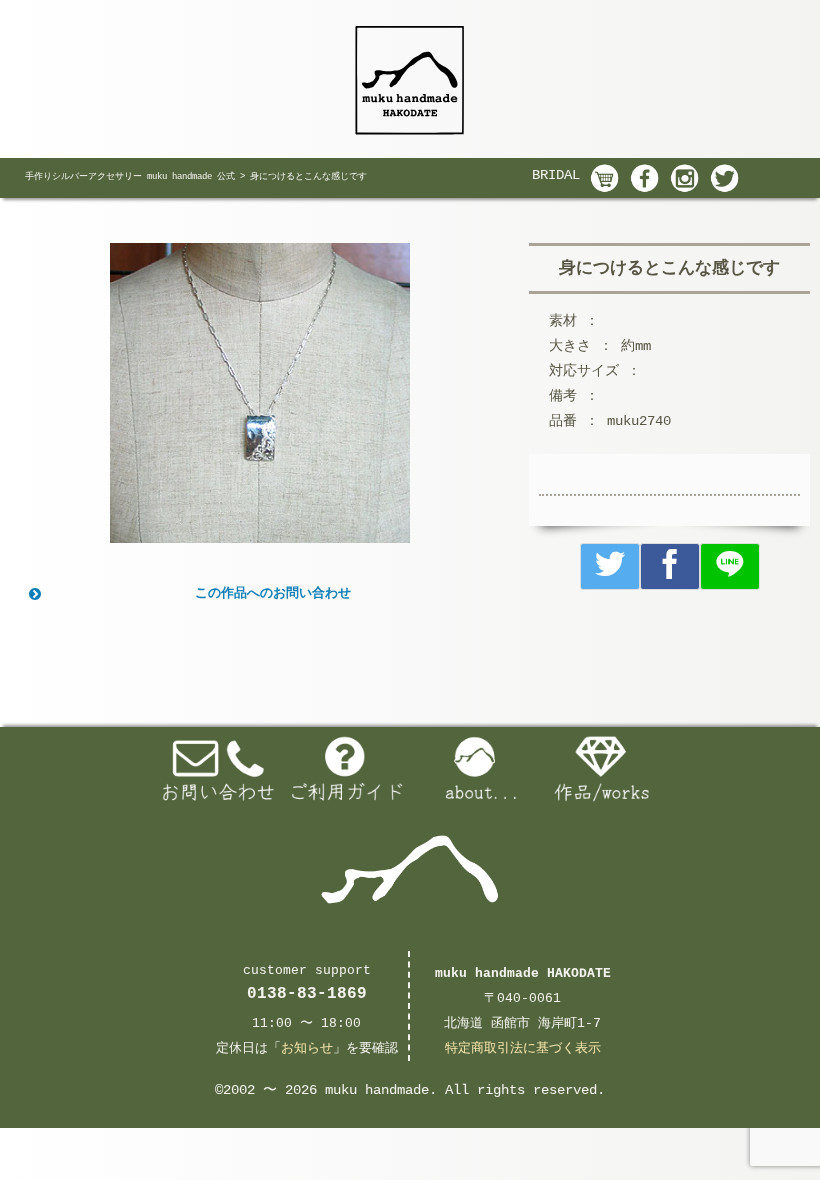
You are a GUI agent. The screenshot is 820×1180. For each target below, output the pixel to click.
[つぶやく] (610, 566)
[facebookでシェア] (670, 566)
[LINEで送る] (730, 566)
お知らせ (307, 1048)
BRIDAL (556, 175)
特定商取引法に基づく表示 (523, 1048)
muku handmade (377, 1090)
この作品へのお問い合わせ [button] (273, 593)
